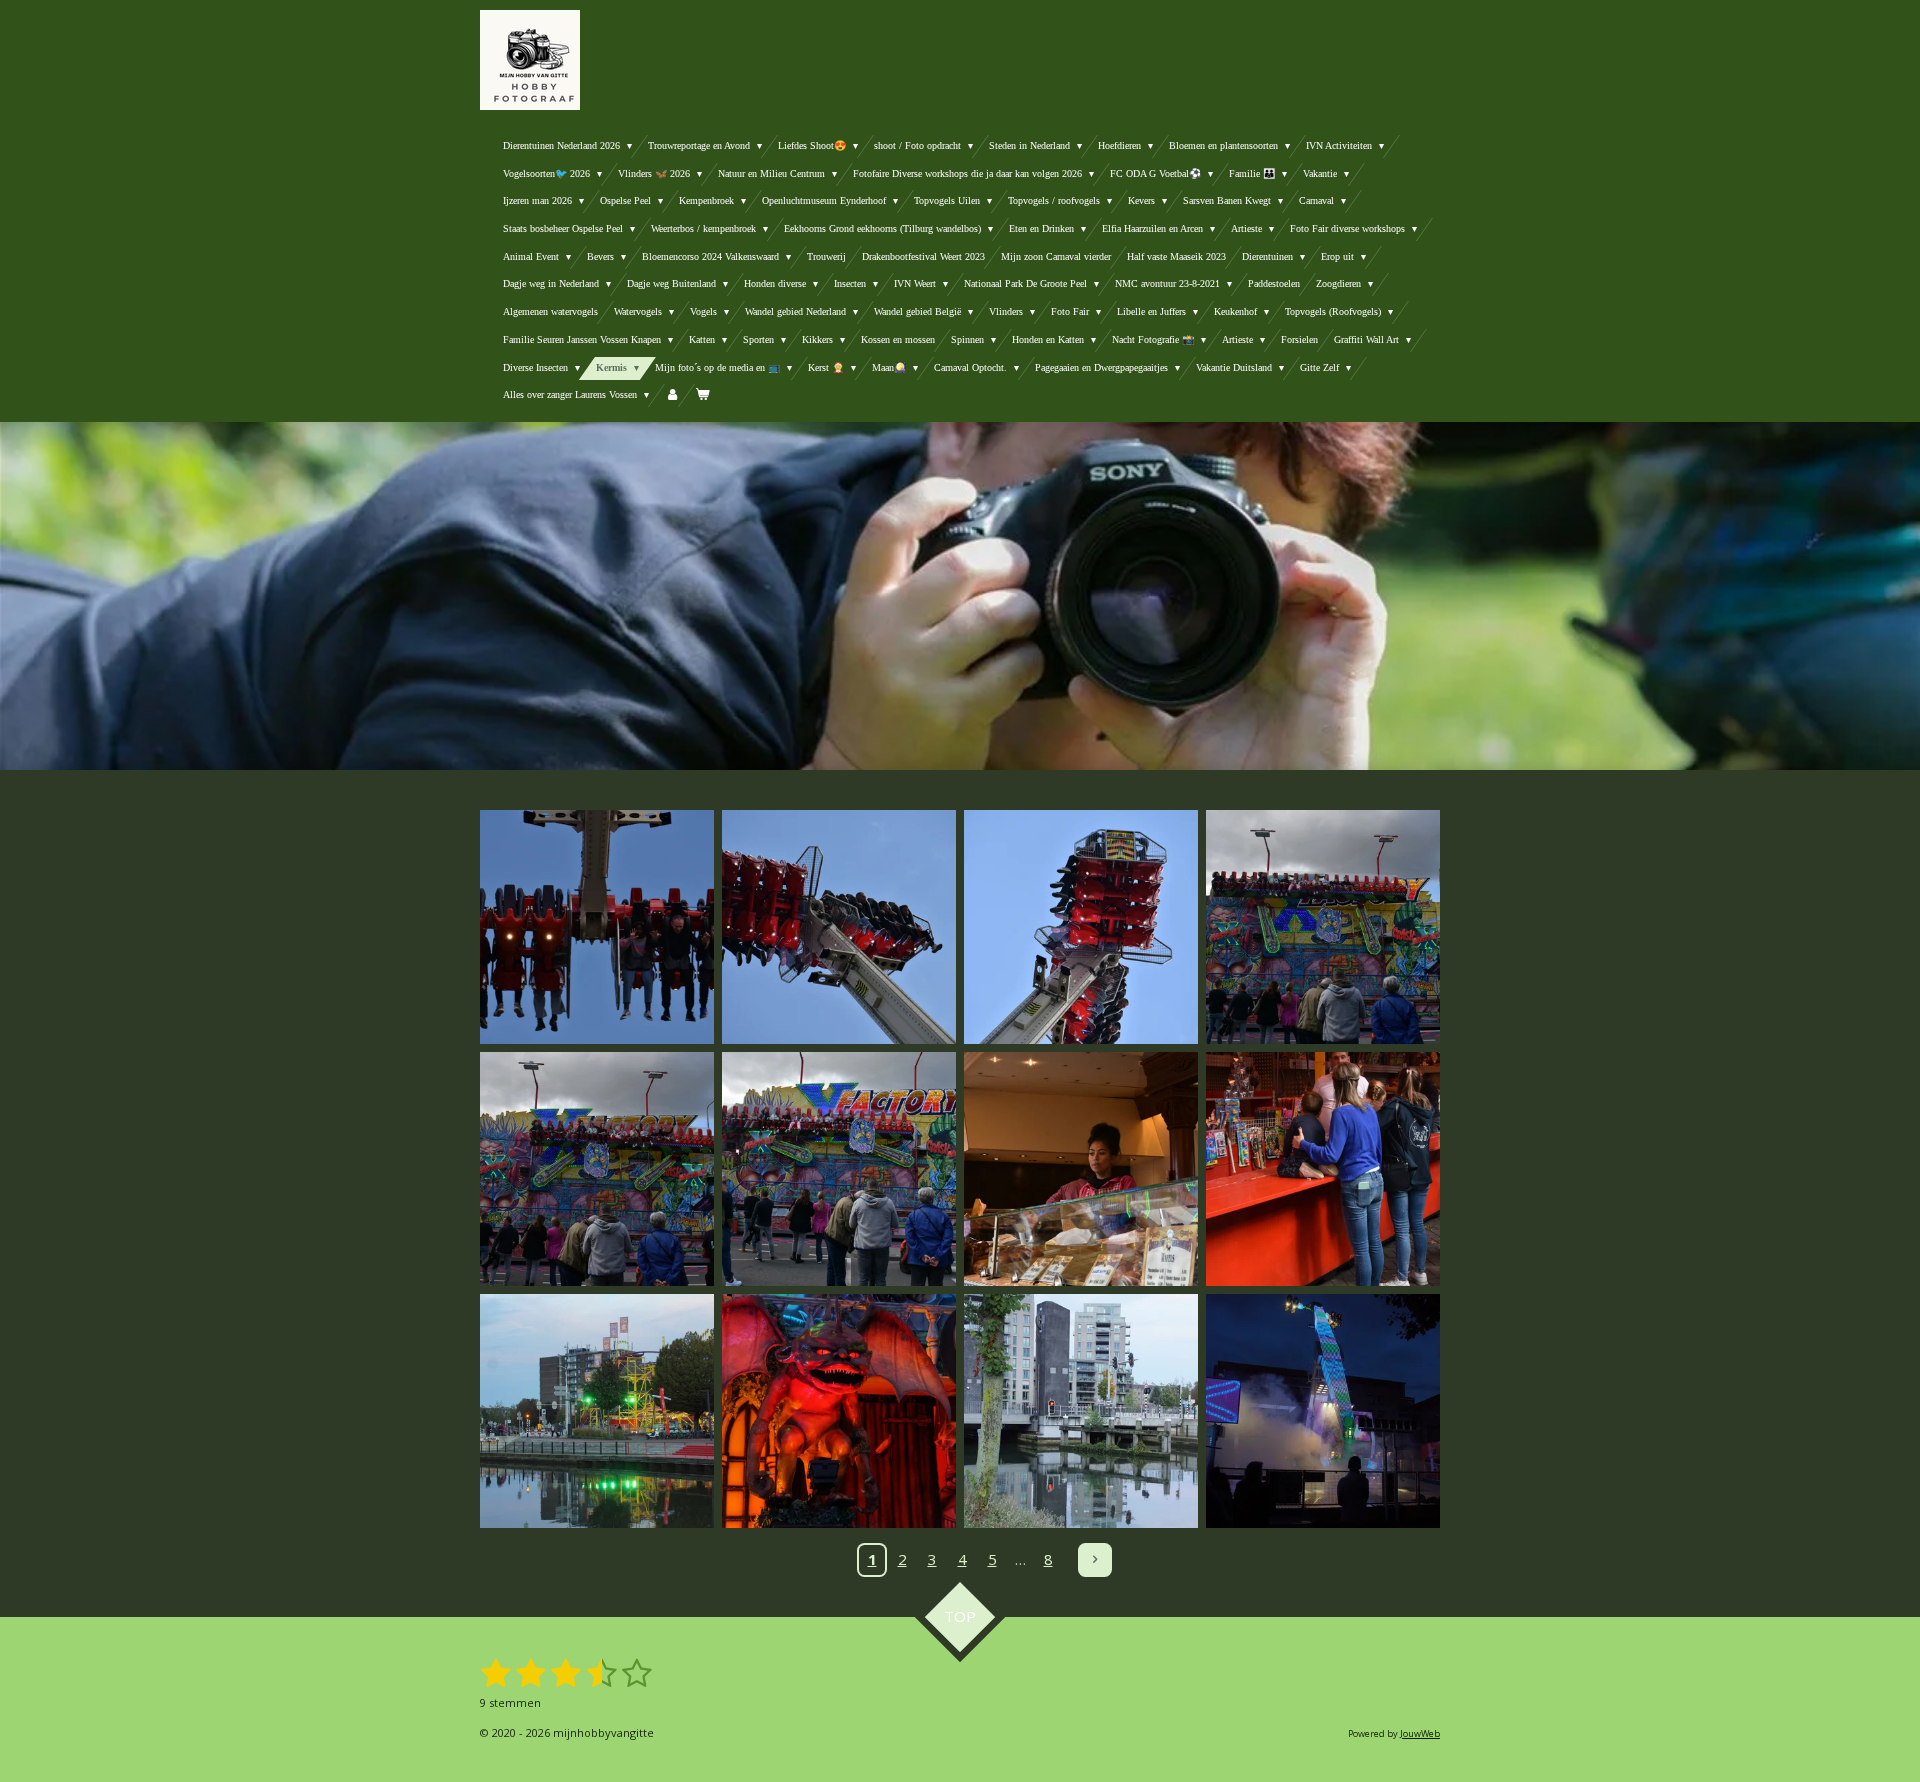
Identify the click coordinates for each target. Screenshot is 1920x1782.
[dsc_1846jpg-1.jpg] (839, 1169)
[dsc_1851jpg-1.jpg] (1323, 1169)
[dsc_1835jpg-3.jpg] (597, 927)
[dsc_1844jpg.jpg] (1323, 927)
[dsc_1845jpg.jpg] (597, 1169)
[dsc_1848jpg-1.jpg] (1081, 1169)
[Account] (672, 395)
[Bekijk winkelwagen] (702, 395)
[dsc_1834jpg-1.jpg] (1081, 927)
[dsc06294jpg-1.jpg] (1323, 1411)
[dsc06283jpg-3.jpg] (1081, 1411)
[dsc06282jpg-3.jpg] (597, 1411)
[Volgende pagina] (1095, 1560)
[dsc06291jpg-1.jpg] (839, 1411)
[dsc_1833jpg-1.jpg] (839, 927)
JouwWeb (1420, 1733)
